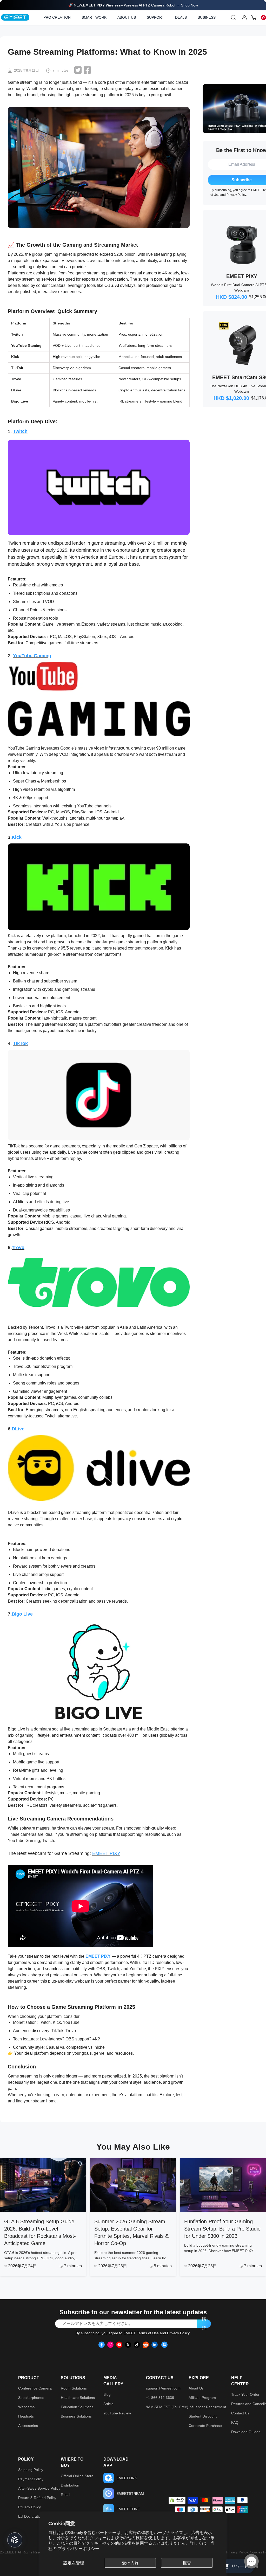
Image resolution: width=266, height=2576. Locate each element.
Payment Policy (31, 2479)
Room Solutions (74, 2388)
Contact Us (240, 2413)
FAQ (235, 2422)
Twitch (20, 431)
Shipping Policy (31, 2470)
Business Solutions (76, 2416)
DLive (18, 1429)
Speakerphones (31, 2398)
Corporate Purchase (205, 2426)
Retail (65, 2495)
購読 (204, 2324)
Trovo (18, 1248)
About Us (196, 2388)
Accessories (28, 2426)
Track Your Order (245, 2394)
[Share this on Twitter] (78, 70)
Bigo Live (22, 1614)
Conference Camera (35, 2388)
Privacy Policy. (238, 2552)
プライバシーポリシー (78, 2549)
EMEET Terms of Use (141, 2333)
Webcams (26, 2407)
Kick (17, 837)
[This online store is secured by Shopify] (177, 2500)
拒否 (187, 2563)
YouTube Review (117, 2413)
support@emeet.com (163, 2388)
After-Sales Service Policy (39, 2488)
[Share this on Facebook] (87, 70)
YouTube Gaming (32, 656)
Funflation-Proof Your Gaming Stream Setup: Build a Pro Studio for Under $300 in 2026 (222, 2229)
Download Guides (246, 2432)
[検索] (234, 17)
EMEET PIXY (106, 1853)
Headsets (26, 2416)
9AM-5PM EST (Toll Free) (167, 2407)
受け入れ (130, 2563)
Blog (107, 2394)
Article (108, 2404)
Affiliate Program (202, 2398)
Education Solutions (77, 2407)
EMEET (11, 2552)
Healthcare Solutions (78, 2398)
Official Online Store (77, 2476)
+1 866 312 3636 (160, 2398)
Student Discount (203, 2416)
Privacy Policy (236, 195)
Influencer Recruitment (207, 2407)
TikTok (20, 1043)
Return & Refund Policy (37, 2498)
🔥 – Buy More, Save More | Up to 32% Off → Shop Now (133, 5)
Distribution (70, 2485)
